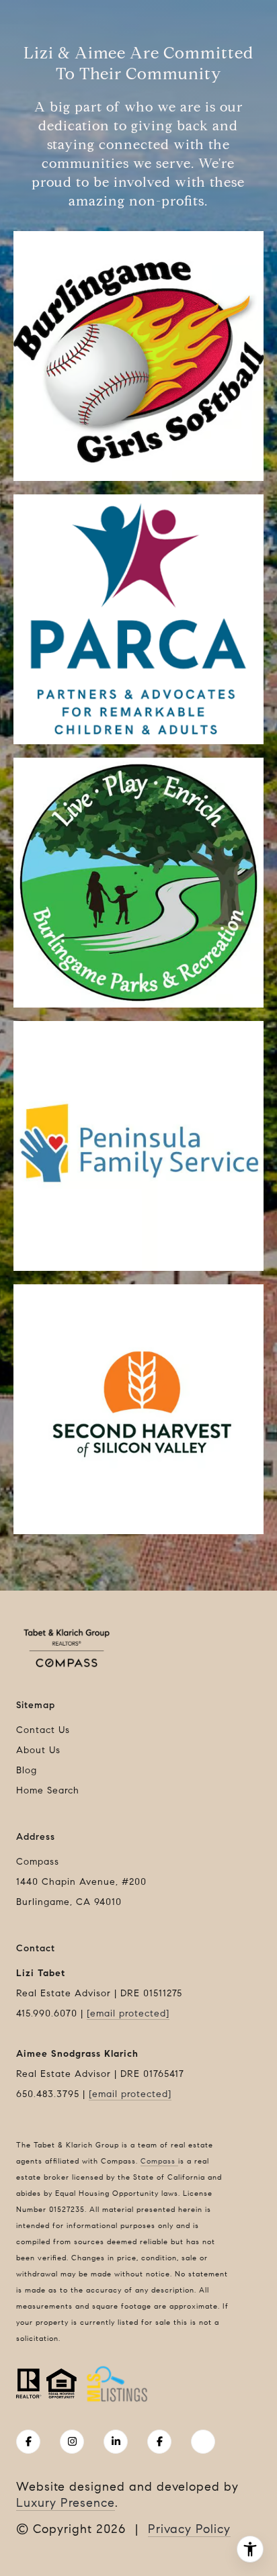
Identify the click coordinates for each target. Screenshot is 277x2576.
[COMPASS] (203, 2442)
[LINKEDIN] (116, 2442)
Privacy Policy (189, 2529)
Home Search (48, 1790)
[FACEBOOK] (28, 2442)
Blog (27, 1770)
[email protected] (128, 2013)
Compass (159, 2161)
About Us (38, 1750)
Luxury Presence (66, 2503)
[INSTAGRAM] (72, 2442)
